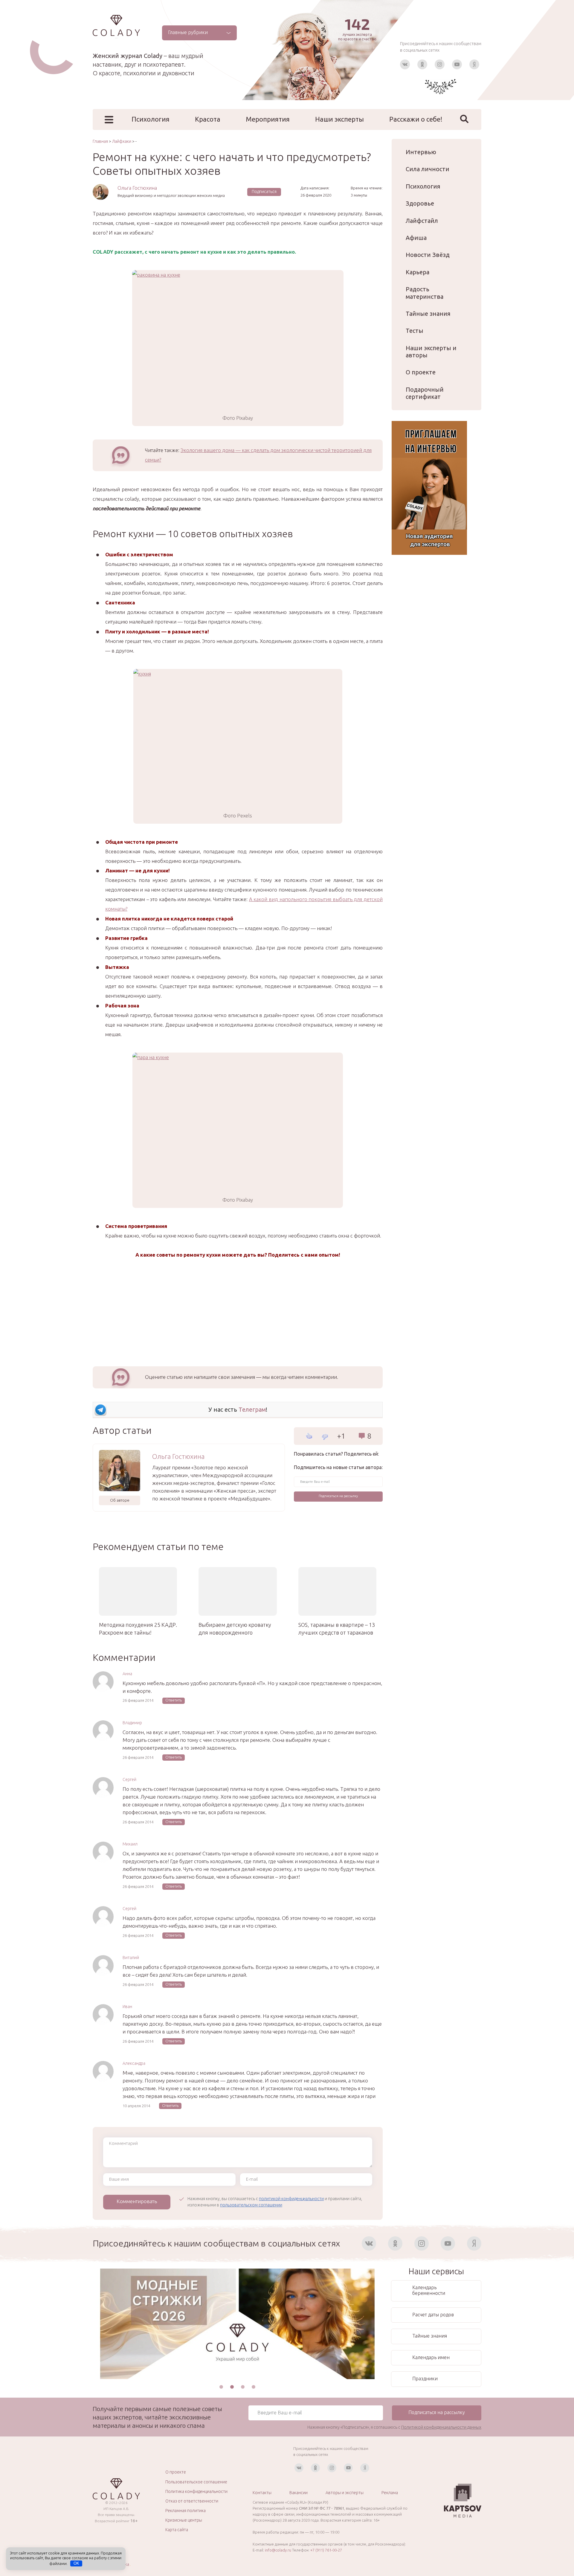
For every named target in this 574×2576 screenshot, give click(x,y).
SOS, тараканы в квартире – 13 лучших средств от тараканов (337, 1629)
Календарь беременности (429, 2290)
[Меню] (109, 120)
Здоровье (420, 203)
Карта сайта (177, 2530)
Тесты (415, 331)
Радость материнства (425, 293)
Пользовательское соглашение (196, 2482)
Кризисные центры (184, 2520)
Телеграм (252, 1409)
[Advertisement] (238, 1311)
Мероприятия (268, 119)
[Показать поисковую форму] (464, 119)
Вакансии (299, 2493)
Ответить (174, 1700)
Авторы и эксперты (345, 2493)
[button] (221, 2387)
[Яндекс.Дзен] (474, 64)
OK (76, 2563)
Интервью (421, 152)
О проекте (421, 372)
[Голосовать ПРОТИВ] (325, 1437)
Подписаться (264, 192)
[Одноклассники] (422, 64)
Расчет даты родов (433, 2315)
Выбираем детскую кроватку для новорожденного (235, 1629)
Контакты (262, 2493)
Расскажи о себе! (416, 119)
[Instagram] (440, 64)
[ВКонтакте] (405, 64)
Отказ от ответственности (192, 2501)
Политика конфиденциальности (196, 2491)
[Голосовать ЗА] (309, 1436)
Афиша (416, 238)
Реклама (390, 2493)
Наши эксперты (339, 119)
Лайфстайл (422, 221)
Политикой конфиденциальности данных (441, 2427)
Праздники (425, 2379)
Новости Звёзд (428, 255)
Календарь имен (431, 2357)
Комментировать (137, 2201)
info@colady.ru (278, 2550)
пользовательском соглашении (251, 2205)
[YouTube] (457, 64)
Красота (208, 119)
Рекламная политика (186, 2511)
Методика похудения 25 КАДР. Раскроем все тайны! (138, 1629)
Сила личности (428, 169)
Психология (151, 119)
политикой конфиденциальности (291, 2199)
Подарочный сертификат (425, 393)
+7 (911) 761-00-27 (326, 2550)
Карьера (417, 272)
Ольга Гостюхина (137, 188)
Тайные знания (428, 314)
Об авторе (120, 1500)
